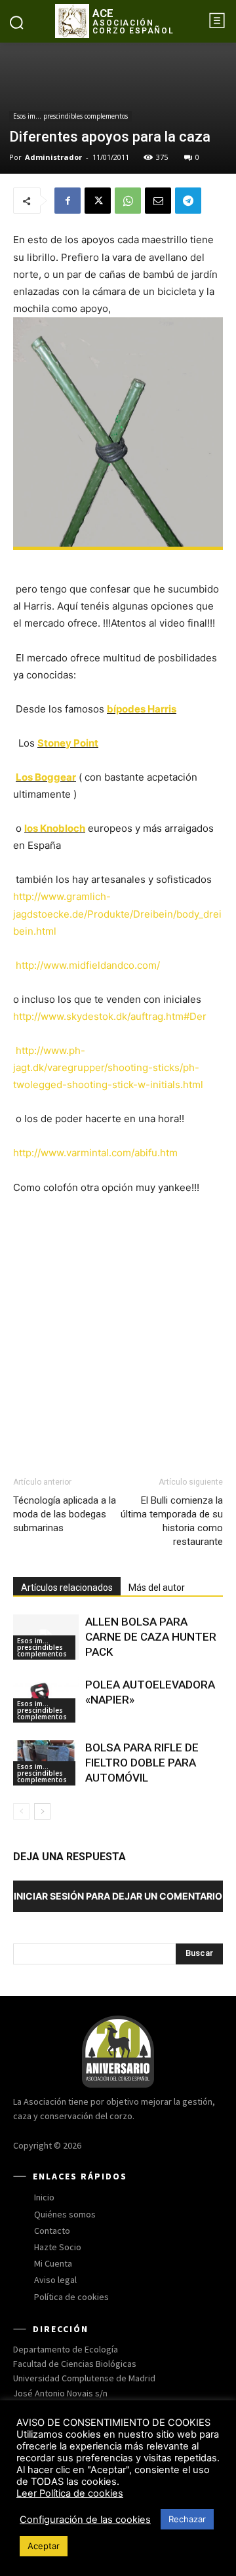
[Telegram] (188, 201)
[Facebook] (68, 201)
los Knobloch (55, 828)
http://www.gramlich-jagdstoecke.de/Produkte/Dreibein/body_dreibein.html (117, 913)
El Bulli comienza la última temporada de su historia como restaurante (172, 1521)
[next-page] (42, 1811)
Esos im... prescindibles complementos (70, 116)
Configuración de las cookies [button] (85, 2520)
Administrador (53, 157)
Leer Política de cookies (70, 2493)
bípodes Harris (142, 709)
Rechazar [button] (187, 2519)
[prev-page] (21, 1811)
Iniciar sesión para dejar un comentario (118, 1896)
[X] (98, 201)
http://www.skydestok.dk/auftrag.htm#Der (110, 1016)
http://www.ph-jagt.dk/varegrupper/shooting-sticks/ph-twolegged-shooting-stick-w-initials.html (108, 1067)
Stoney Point (68, 743)
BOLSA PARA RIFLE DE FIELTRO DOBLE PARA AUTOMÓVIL (142, 1763)
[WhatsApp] (128, 201)
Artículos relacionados (67, 1588)
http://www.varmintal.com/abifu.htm (95, 1153)
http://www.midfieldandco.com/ (88, 965)
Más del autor (157, 1588)
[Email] (158, 201)
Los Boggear (46, 777)
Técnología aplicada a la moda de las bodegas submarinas (65, 1514)
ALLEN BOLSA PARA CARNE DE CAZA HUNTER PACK (151, 1637)
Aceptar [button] (44, 2546)
